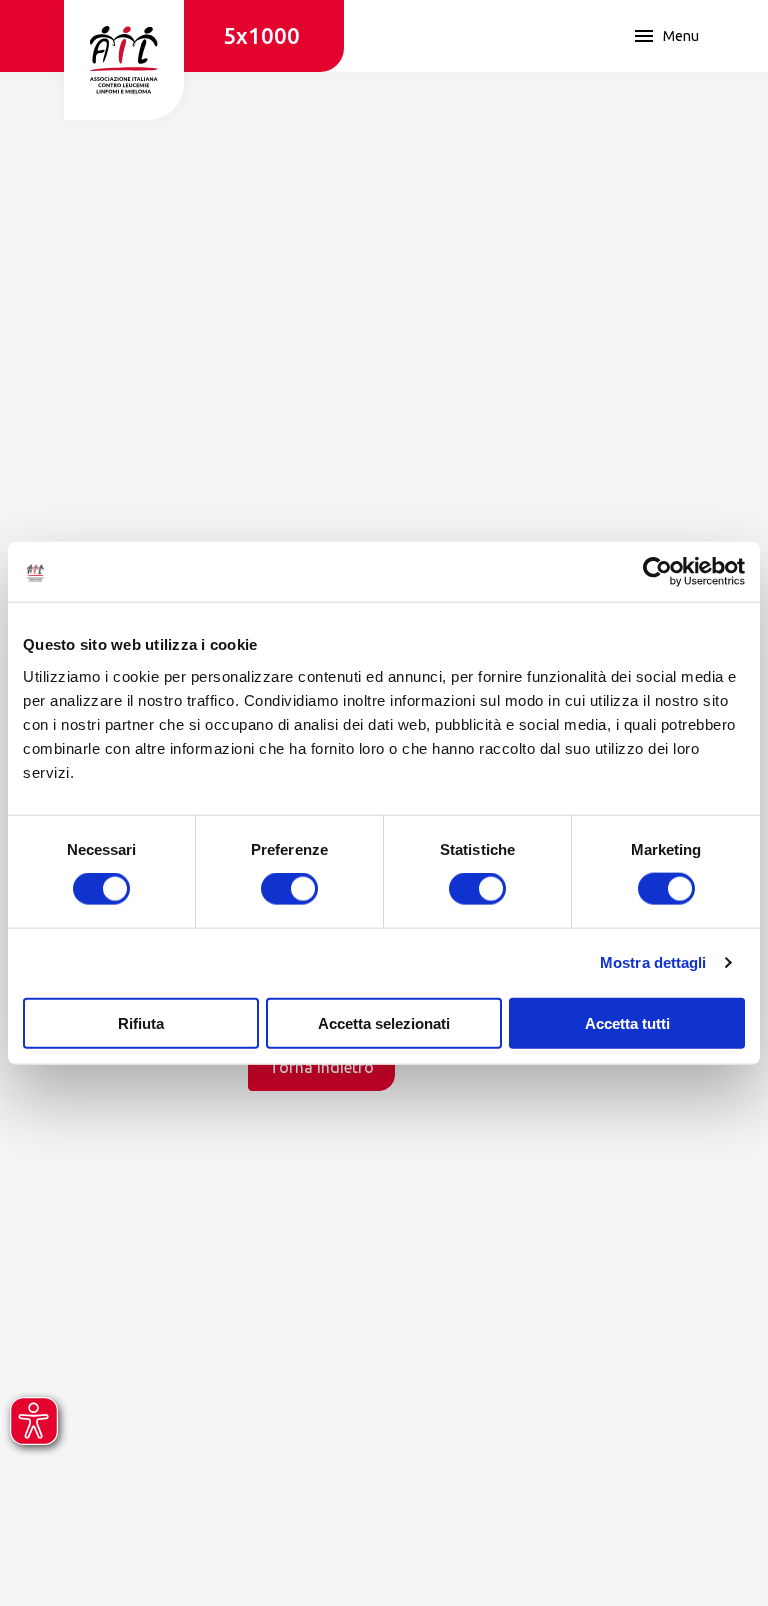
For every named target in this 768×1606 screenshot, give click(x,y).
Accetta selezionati (384, 1022)
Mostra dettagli (653, 962)
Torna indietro (321, 1067)
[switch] (289, 889)
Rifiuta (141, 1022)
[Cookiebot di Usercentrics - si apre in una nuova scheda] (657, 572)
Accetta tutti (627, 1022)
